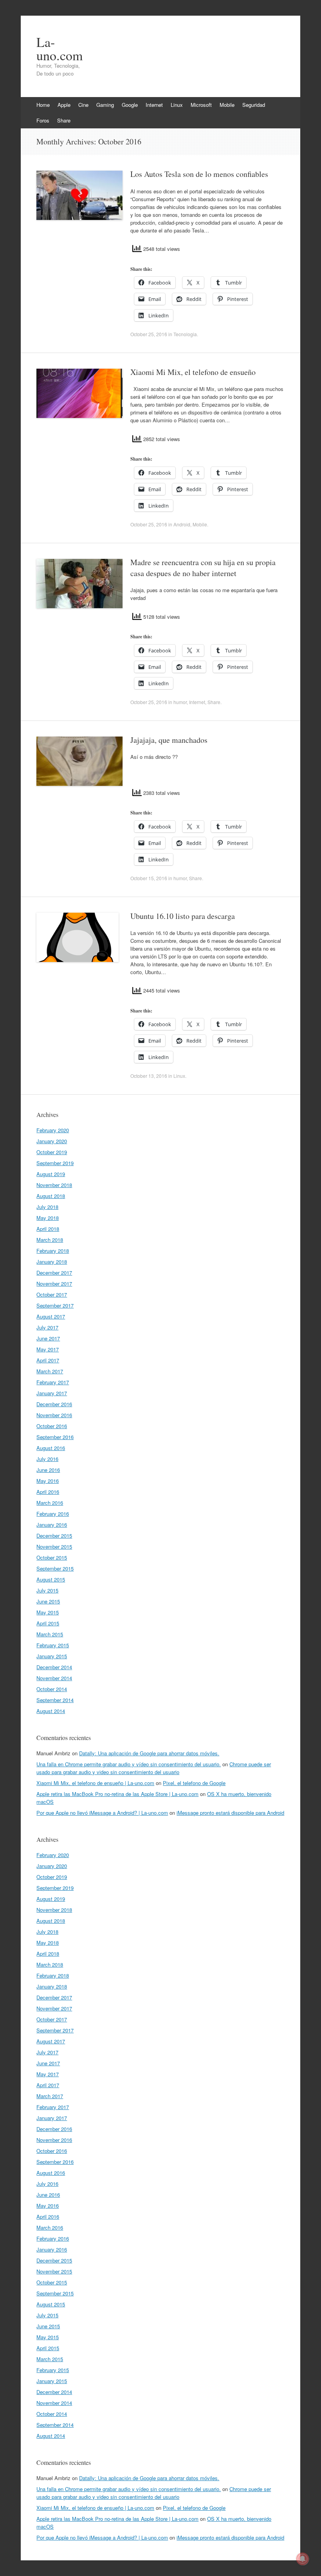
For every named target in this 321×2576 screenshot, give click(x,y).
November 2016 (54, 1415)
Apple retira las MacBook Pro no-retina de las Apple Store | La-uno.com (117, 1794)
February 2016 (53, 1514)
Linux (177, 105)
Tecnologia (185, 334)
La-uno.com (60, 49)
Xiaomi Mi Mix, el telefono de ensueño (193, 372)
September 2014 (55, 1700)
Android (182, 524)
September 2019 (55, 1163)
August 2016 (51, 1448)
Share (64, 120)
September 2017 (55, 1305)
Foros (43, 120)
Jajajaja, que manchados (169, 740)
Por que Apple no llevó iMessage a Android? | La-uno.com (102, 1813)
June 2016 (48, 1470)
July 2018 (47, 1207)
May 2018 (48, 1218)
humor (180, 702)
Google (130, 105)
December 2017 (54, 1273)
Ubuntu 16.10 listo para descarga (183, 916)
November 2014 (54, 1678)
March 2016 (50, 1503)
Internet (154, 105)
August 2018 (51, 1196)
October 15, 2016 (149, 878)
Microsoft (201, 105)
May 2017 (48, 1349)
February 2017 (53, 1382)
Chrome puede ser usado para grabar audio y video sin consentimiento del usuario (154, 1768)
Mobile (227, 105)
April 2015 (48, 1623)
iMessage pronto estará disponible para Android (230, 1813)
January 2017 (52, 1393)
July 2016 (47, 1459)
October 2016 (52, 1426)
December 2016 (54, 1404)
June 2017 (48, 1338)
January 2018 (52, 1262)
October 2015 (52, 1557)
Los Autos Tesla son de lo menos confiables (199, 174)
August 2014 (51, 1711)
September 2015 (55, 1568)
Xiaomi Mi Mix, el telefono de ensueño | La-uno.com (95, 1783)
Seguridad (254, 105)
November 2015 (54, 1547)
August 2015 (51, 1579)
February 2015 (53, 1645)
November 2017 (54, 1283)
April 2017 (48, 1360)
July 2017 (47, 1327)
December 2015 (54, 1536)
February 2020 (53, 1130)
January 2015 (52, 1656)
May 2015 (48, 1612)
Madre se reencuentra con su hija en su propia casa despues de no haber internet (203, 568)
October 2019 (52, 1152)
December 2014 (54, 1667)
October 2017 (52, 1294)
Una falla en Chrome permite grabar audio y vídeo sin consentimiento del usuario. (129, 1764)
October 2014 (52, 1689)
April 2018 (48, 1229)
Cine (83, 105)
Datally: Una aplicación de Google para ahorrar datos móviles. (149, 1753)
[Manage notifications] (303, 2559)
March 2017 (50, 1371)
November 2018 (54, 1185)
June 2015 (48, 1601)
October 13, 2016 (149, 1076)
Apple (64, 105)
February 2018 (53, 1251)
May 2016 (48, 1481)
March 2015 (50, 1634)
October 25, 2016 (149, 334)
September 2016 (55, 1437)
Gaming (105, 105)
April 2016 (48, 1492)
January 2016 (52, 1525)
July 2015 (47, 1590)
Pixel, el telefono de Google (194, 1783)
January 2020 (52, 1141)
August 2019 (51, 1174)
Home (43, 105)
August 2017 (51, 1316)
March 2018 (50, 1240)
